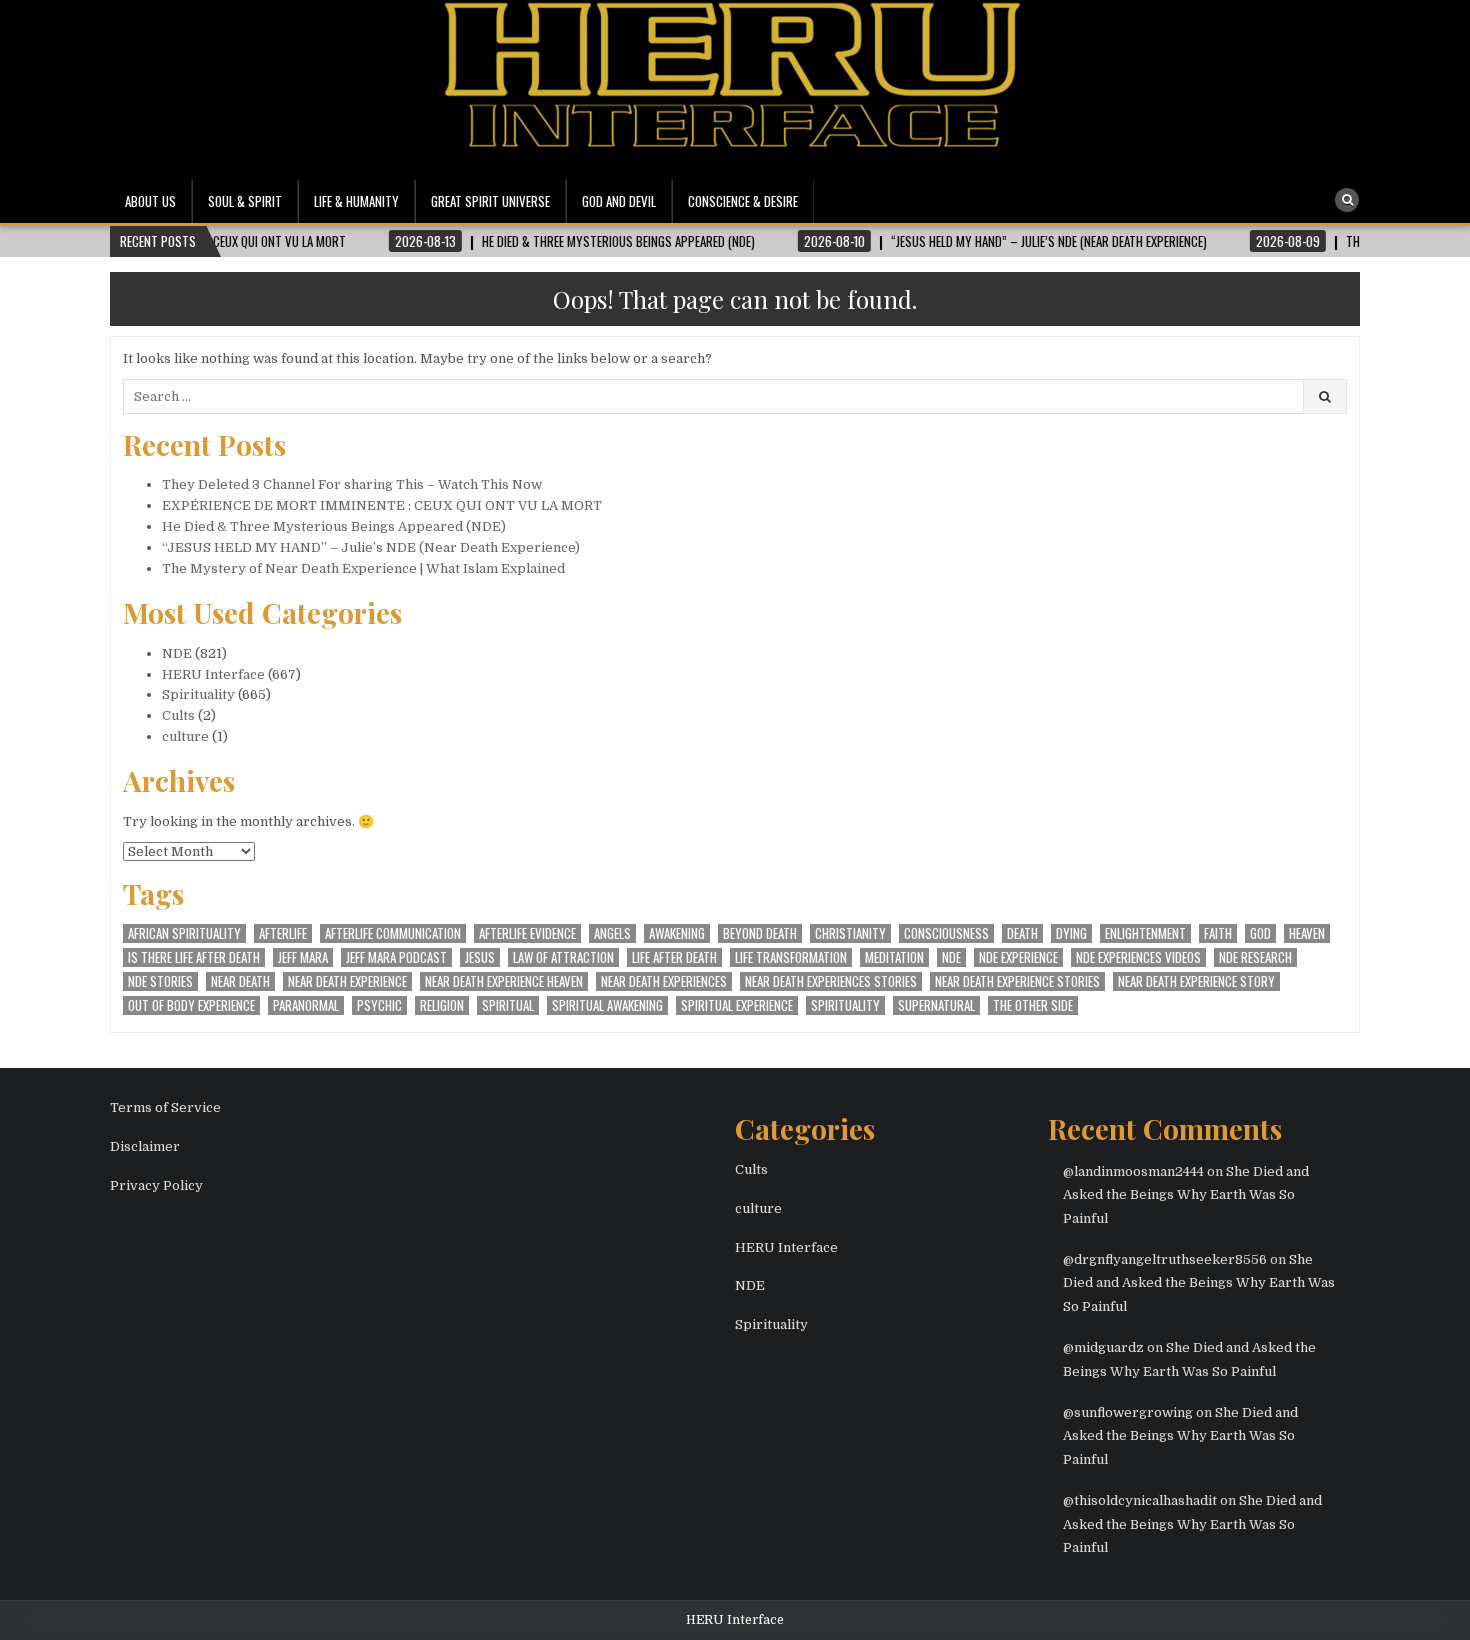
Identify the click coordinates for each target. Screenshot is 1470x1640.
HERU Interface (213, 674)
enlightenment (1145, 933)
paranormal (306, 1005)
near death (240, 981)
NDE (177, 653)
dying (1071, 933)
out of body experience (191, 1005)
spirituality (845, 1005)
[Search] (1347, 200)
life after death (674, 957)
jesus (480, 957)
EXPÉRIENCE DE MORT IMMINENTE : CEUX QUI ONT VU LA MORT (382, 505)
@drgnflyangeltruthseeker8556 (1165, 1259)
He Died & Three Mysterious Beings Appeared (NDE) (334, 526)
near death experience (347, 981)
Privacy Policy (156, 1185)
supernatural (936, 1005)
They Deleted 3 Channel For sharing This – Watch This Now (352, 484)
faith (1218, 933)
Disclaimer (145, 1146)
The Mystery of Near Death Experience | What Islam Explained (363, 568)
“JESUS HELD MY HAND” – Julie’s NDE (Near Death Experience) (371, 547)
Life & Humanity (356, 201)
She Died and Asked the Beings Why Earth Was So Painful (1186, 1195)
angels (612, 933)
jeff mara (303, 957)
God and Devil (619, 201)
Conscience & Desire (743, 201)
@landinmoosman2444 (1133, 1171)
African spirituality (184, 933)
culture (185, 736)
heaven (1307, 933)
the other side (1033, 1005)
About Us (150, 201)
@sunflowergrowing (1128, 1412)
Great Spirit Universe (490, 201)
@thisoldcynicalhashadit (1140, 1500)
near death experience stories (1017, 981)
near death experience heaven (504, 981)
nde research (1255, 957)
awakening (677, 933)
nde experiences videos (1138, 957)
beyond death (760, 933)
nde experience (1018, 957)
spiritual (508, 1005)
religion (442, 1005)
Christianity (850, 933)
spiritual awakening (607, 1005)
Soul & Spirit (245, 201)
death (1022, 933)
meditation (894, 957)
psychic (379, 1005)
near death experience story (1196, 981)
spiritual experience (737, 1005)
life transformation (791, 957)
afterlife (283, 933)
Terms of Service (165, 1107)
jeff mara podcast (396, 957)
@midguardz (1103, 1347)
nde (951, 957)
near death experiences (664, 981)
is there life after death (194, 957)
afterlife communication (393, 933)
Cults (178, 715)
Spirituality (198, 694)
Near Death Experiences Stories (831, 981)
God (1260, 933)
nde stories (160, 981)
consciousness (946, 933)
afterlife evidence (527, 933)
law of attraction (563, 957)
